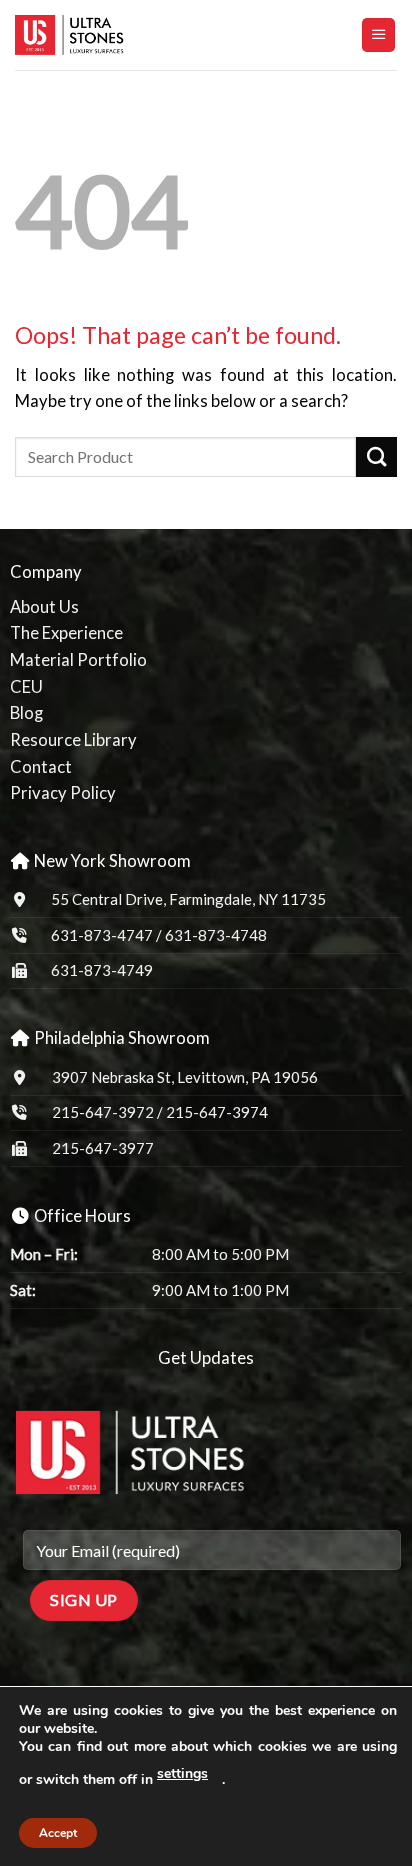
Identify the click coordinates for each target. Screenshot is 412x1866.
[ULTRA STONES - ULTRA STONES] (115, 35)
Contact (41, 767)
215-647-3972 (104, 1112)
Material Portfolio (78, 660)
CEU (26, 687)
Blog (26, 713)
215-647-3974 (217, 1112)
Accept (58, 1833)
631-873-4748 (216, 935)
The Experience (66, 633)
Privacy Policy (63, 793)
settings (182, 1773)
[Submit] (376, 457)
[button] (378, 35)
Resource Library (73, 740)
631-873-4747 (102, 935)
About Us (44, 607)
